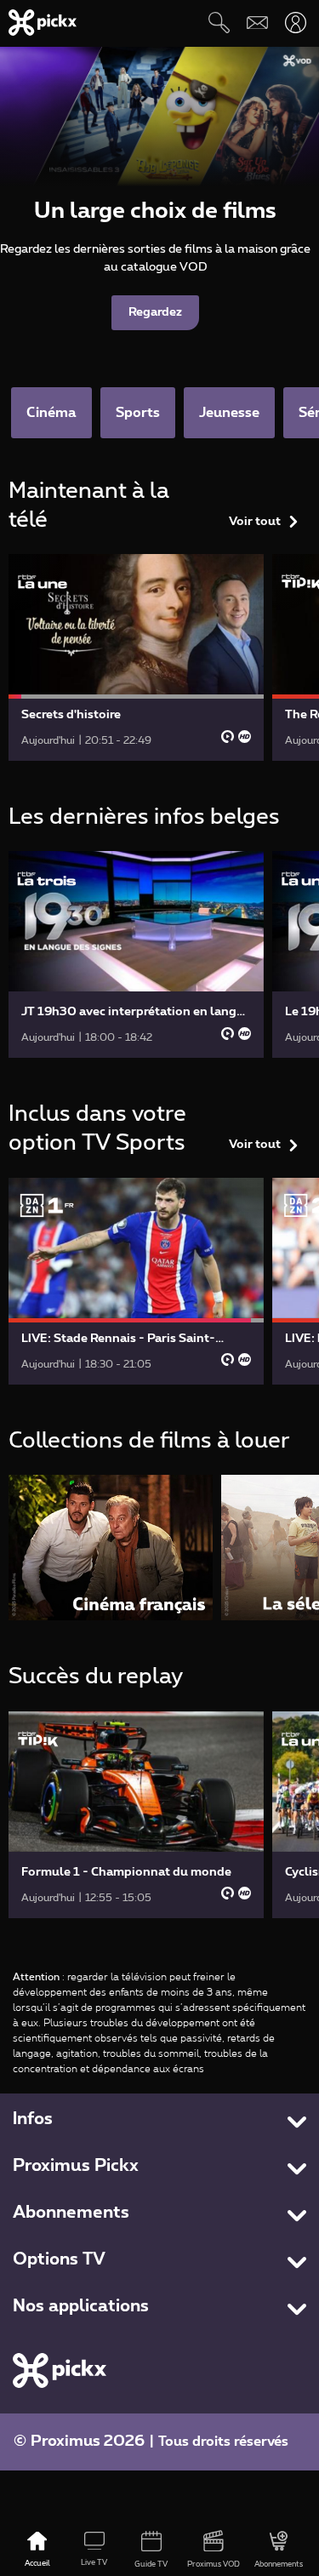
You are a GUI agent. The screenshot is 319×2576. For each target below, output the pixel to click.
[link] (136, 657)
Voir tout (255, 522)
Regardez (155, 312)
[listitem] (111, 1548)
